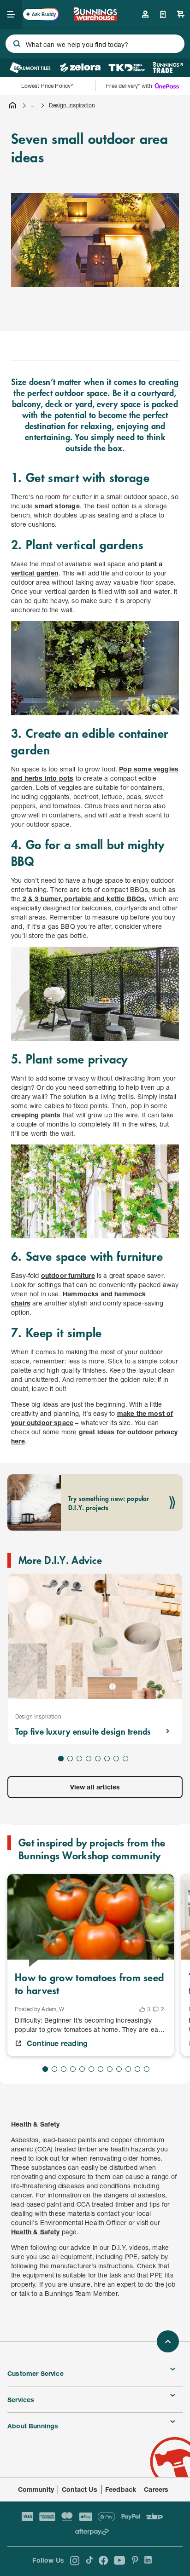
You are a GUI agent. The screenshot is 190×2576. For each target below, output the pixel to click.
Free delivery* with (129, 86)
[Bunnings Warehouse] (95, 18)
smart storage (57, 506)
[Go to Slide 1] (61, 1759)
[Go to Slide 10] (128, 2069)
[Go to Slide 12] (147, 2069)
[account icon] (145, 14)
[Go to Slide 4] (89, 1759)
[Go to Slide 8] (125, 1759)
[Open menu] (11, 14)
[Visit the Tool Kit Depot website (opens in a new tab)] (127, 68)
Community (36, 2489)
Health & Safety (36, 2232)
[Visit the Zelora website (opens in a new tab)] (80, 68)
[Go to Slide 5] (98, 1759)
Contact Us (80, 2489)
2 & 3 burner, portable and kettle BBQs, (84, 899)
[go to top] (168, 2341)
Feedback (121, 2489)
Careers (156, 2489)
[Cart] (181, 14)
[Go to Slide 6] (107, 1759)
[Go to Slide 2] (70, 1759)
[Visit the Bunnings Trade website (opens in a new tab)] (168, 68)
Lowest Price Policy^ (48, 86)
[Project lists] (163, 14)
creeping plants (36, 1115)
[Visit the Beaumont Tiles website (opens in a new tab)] (30, 68)
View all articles (95, 1787)
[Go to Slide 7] (116, 1759)
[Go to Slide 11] (137, 2069)
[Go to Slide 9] (119, 2069)
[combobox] (95, 44)
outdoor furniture (68, 1275)
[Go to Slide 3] (79, 1759)
